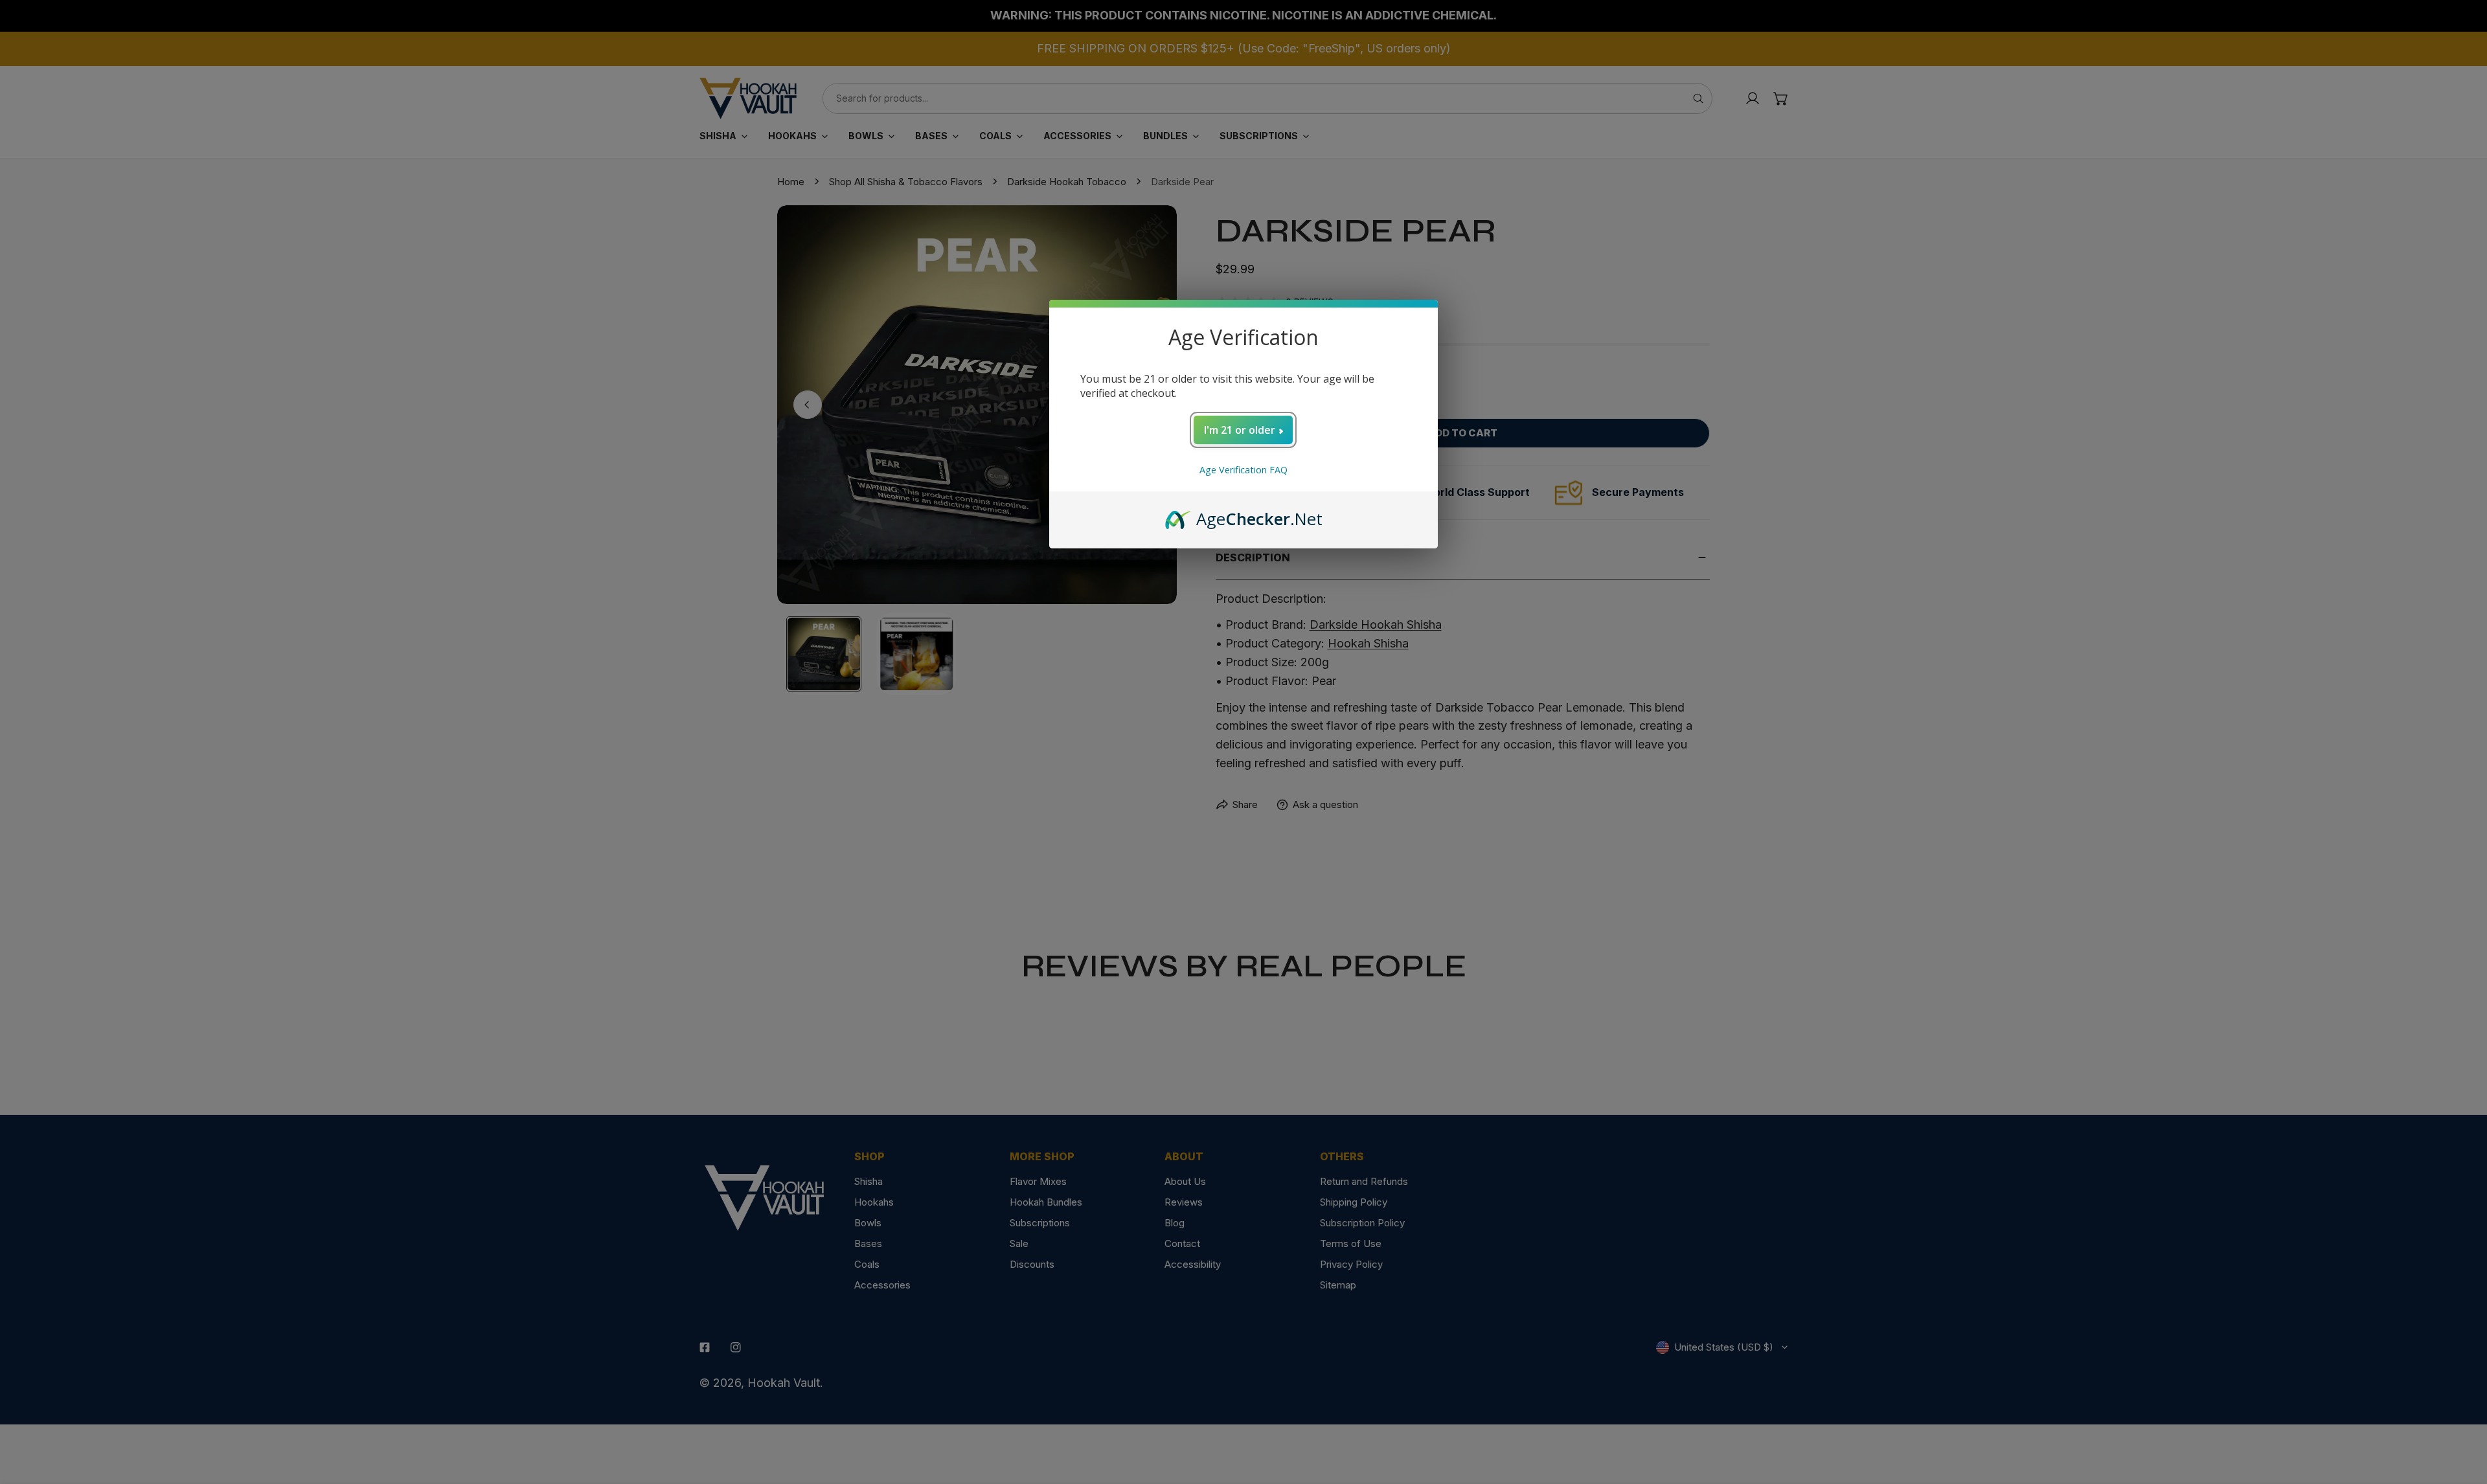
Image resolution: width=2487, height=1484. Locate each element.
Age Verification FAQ (1243, 470)
